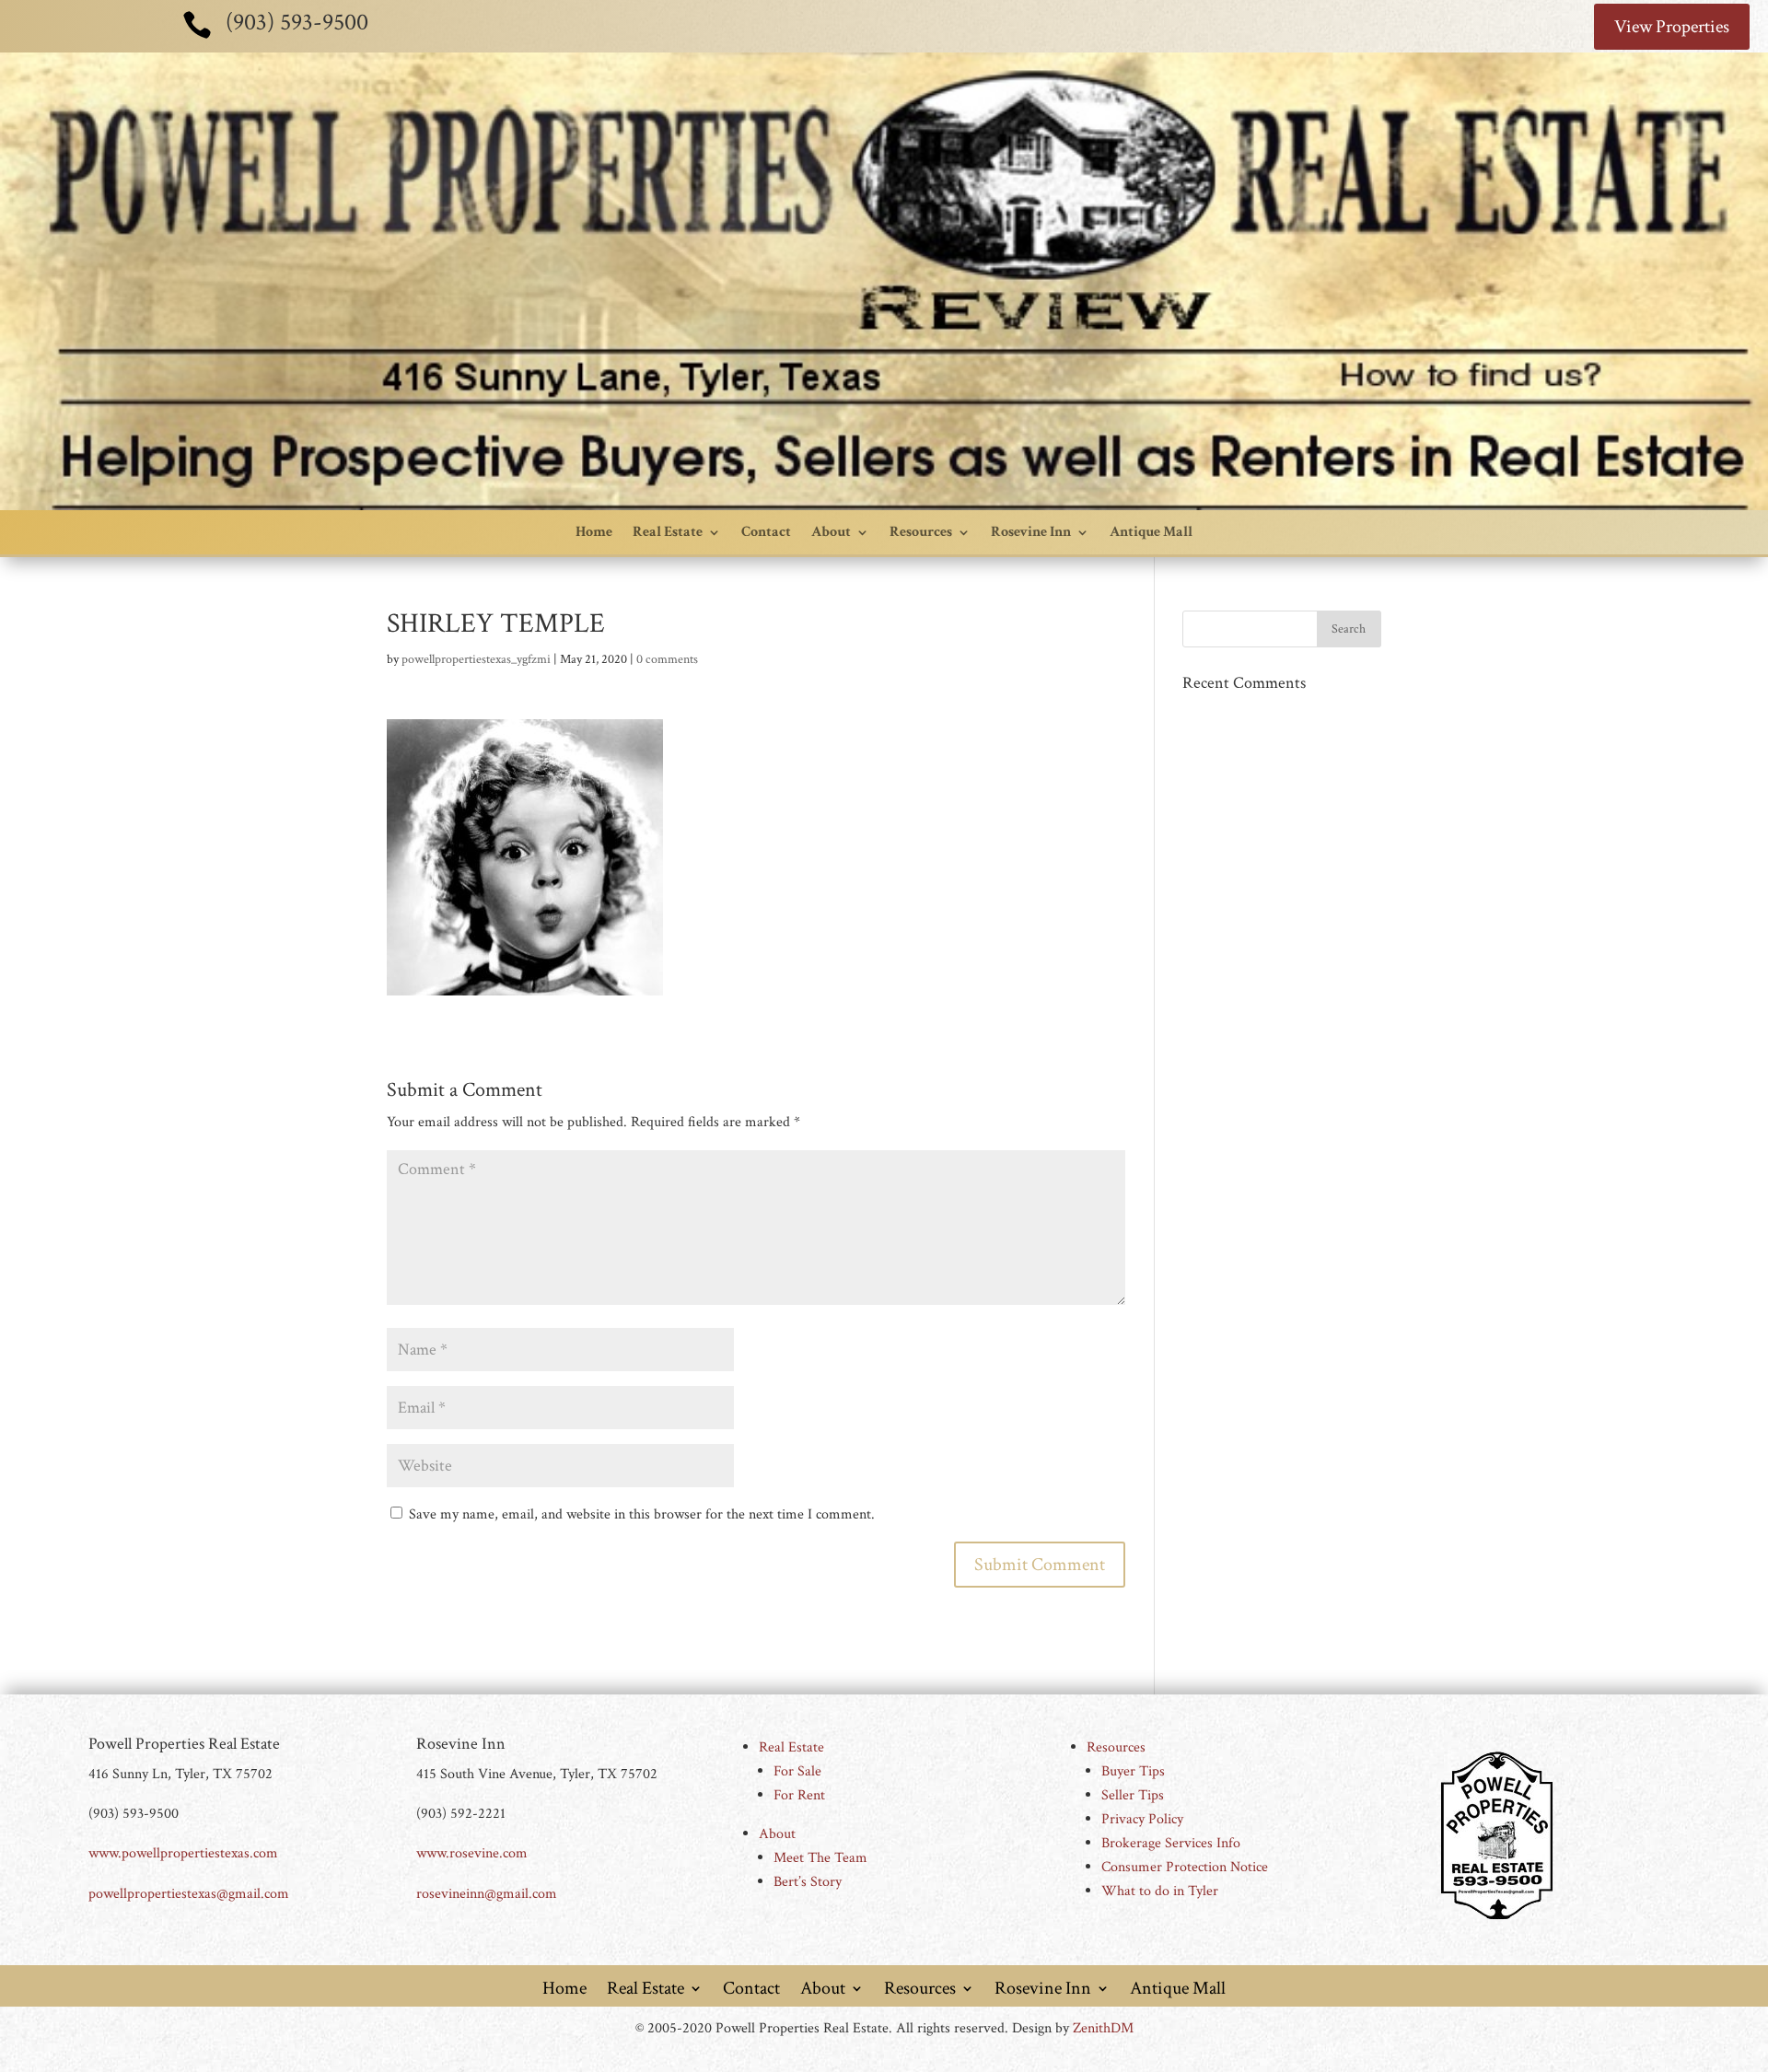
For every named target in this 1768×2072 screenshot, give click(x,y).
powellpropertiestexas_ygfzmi (476, 659)
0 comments (667, 659)
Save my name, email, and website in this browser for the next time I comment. (642, 1514)
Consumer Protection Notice (1185, 1867)
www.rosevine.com (472, 1853)
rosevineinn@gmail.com (487, 1894)
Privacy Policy (1142, 1819)
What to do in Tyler (1160, 1891)
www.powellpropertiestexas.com (183, 1853)
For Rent (799, 1795)
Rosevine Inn (1031, 532)
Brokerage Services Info (1171, 1843)
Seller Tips (1133, 1795)
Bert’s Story (808, 1882)
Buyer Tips (1133, 1771)
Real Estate (668, 532)
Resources (921, 532)
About (831, 532)
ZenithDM (1103, 2028)
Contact (766, 532)
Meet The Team (820, 1858)
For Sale (797, 1771)
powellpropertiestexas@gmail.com (189, 1894)
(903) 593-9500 (297, 22)
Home (594, 532)
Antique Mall (1151, 532)
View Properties (1672, 27)
